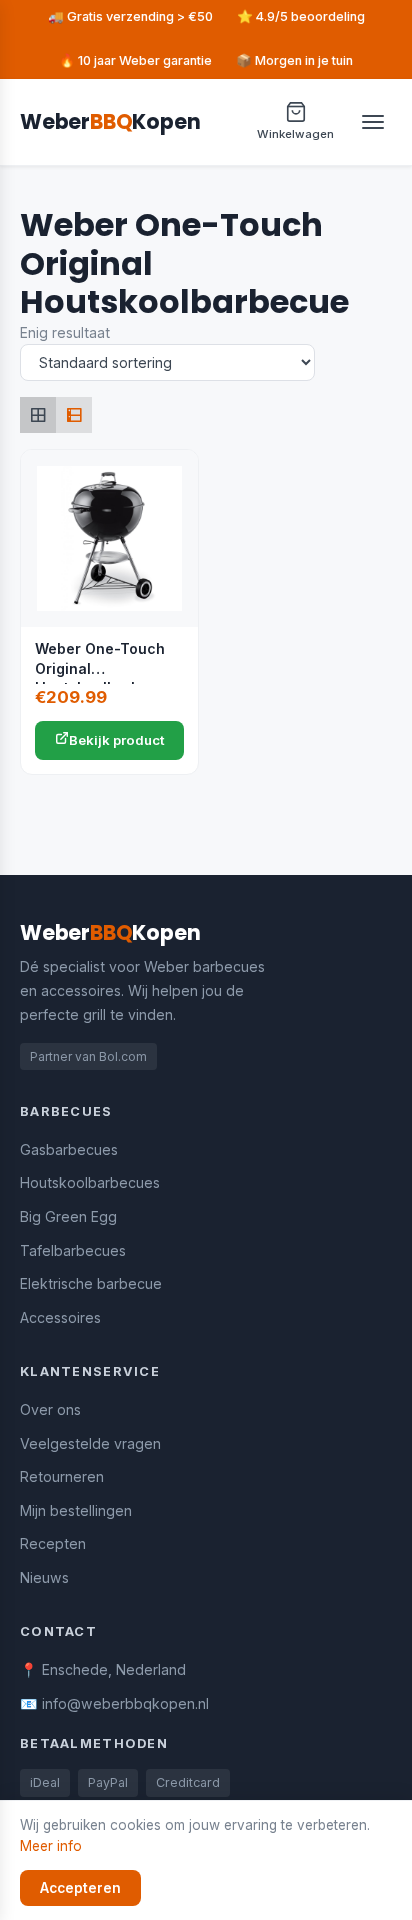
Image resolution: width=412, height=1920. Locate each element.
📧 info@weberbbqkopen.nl (114, 1703)
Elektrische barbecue (91, 1283)
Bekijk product (117, 740)
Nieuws (44, 1577)
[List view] (74, 415)
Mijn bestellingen (76, 1510)
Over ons (50, 1409)
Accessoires (60, 1317)
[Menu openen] (373, 122)
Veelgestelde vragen (90, 1443)
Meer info (51, 1846)
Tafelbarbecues (73, 1250)
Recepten (53, 1543)
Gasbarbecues (69, 1149)
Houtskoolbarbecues (90, 1182)
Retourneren (62, 1476)
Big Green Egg (68, 1216)
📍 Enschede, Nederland (103, 1669)
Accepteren (80, 1888)
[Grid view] (38, 415)
